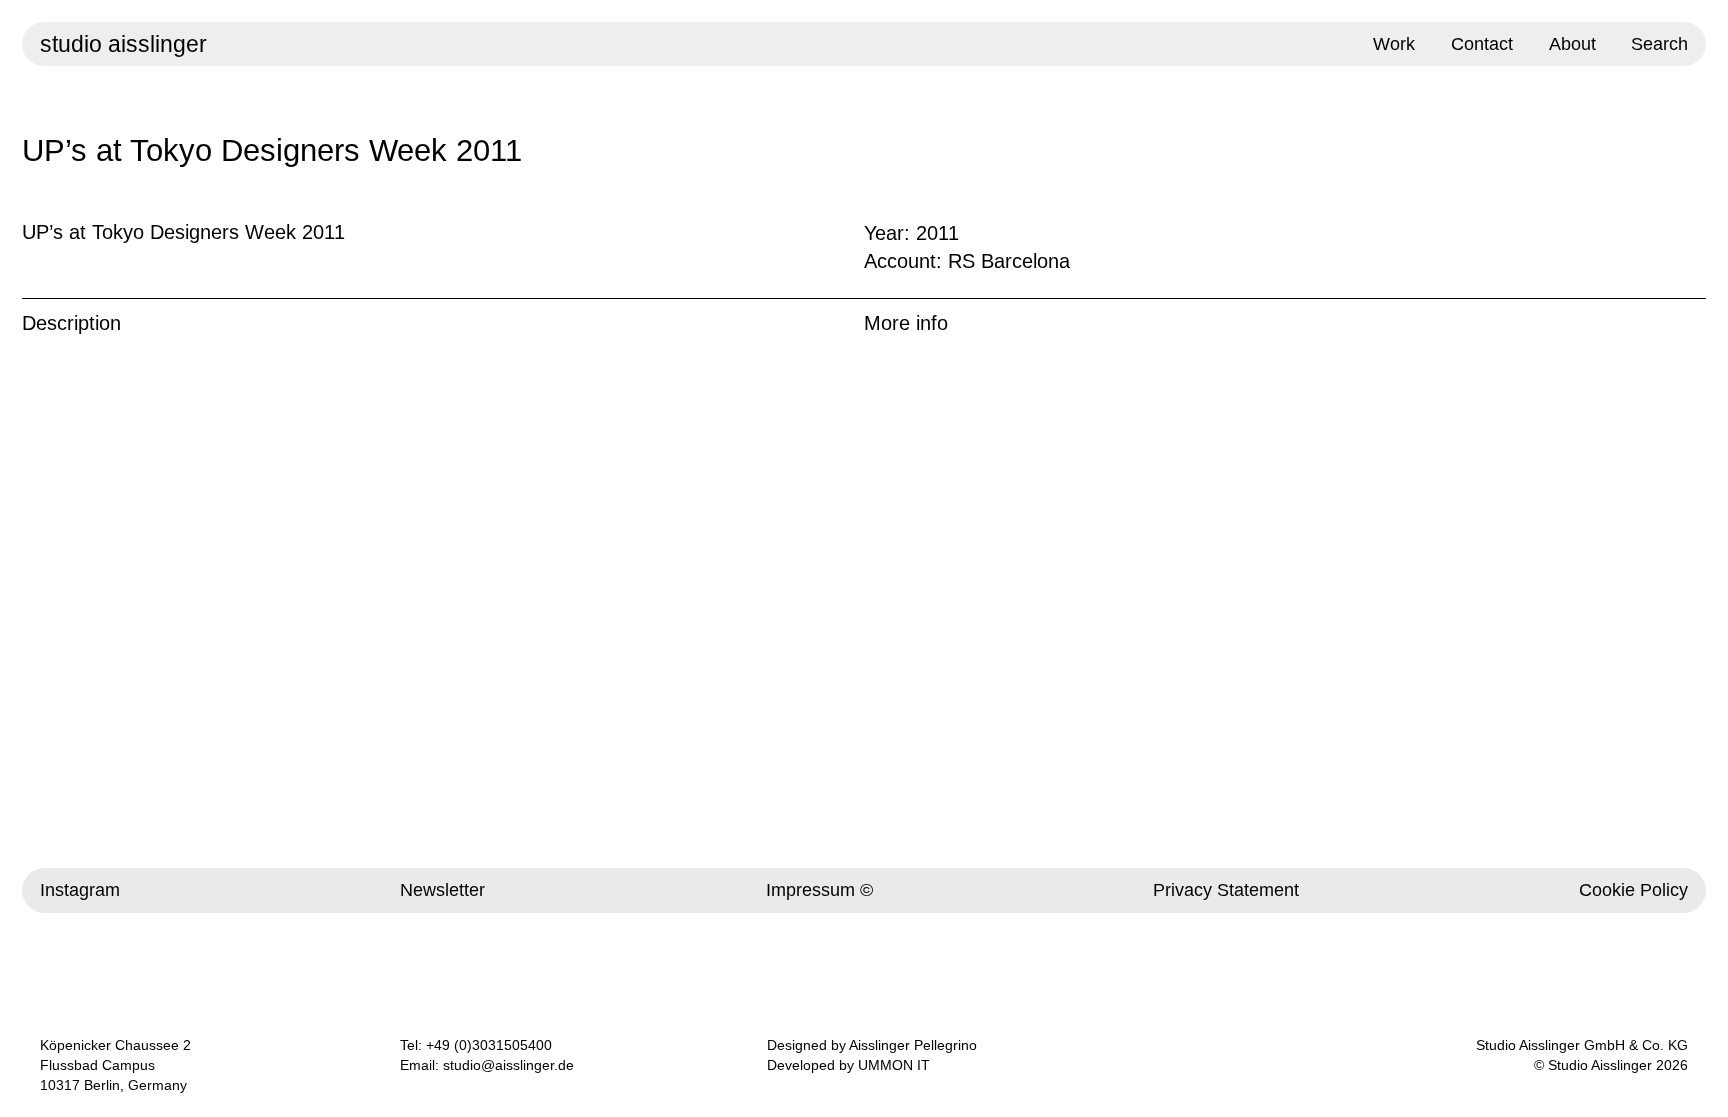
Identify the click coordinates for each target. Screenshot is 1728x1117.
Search (1659, 44)
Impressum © (819, 890)
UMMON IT (894, 1065)
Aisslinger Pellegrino (913, 1045)
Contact (1482, 44)
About (1572, 44)
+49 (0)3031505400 (489, 1045)
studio (123, 44)
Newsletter (442, 890)
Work (1394, 44)
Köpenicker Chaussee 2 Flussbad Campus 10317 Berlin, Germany (115, 1065)
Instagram (80, 890)
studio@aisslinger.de (508, 1065)
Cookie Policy (1633, 890)
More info (906, 323)
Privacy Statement (1226, 890)
